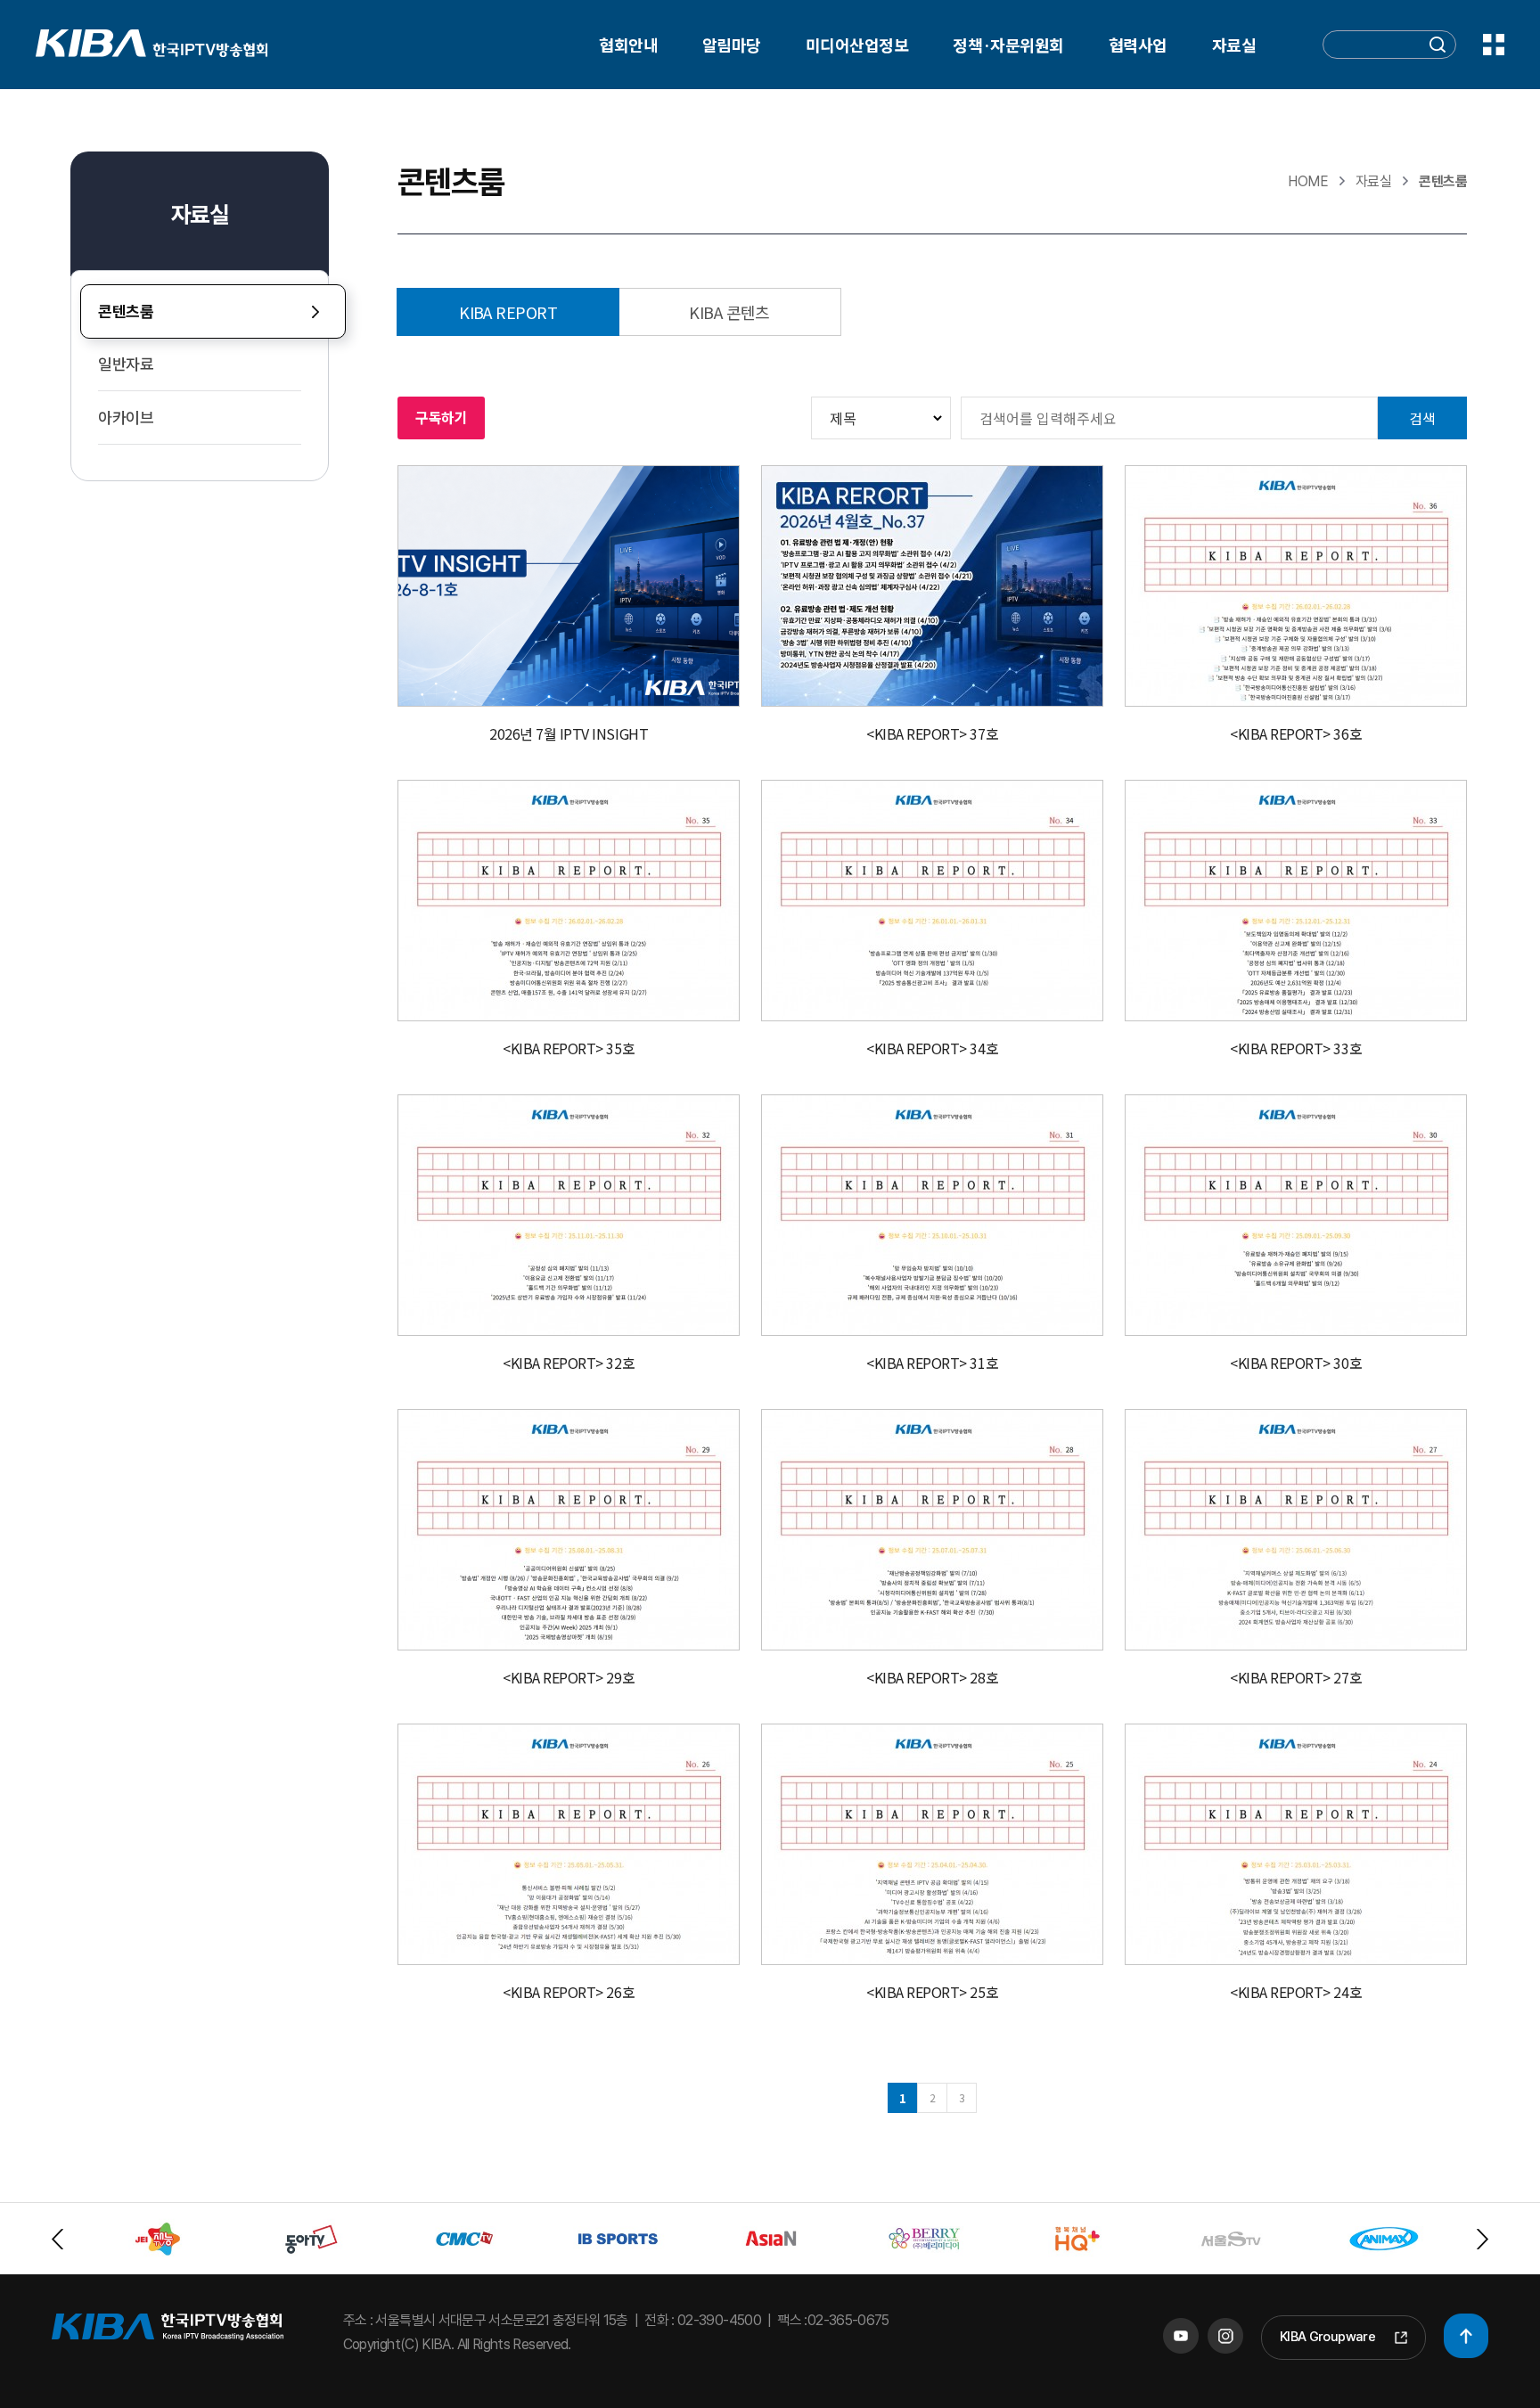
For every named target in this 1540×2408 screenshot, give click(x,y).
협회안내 (628, 45)
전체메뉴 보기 (1494, 45)
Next (1483, 2239)
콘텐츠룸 (126, 311)
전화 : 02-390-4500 (703, 2320)
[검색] (1438, 47)
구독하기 (441, 417)
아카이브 (126, 418)
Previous (57, 2239)
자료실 (1234, 45)
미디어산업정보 (857, 45)
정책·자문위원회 (1008, 45)
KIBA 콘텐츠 (729, 312)
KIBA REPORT (508, 312)
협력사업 (1138, 45)
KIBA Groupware (1327, 2337)
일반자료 (126, 364)
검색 (1422, 418)
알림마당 (732, 45)
